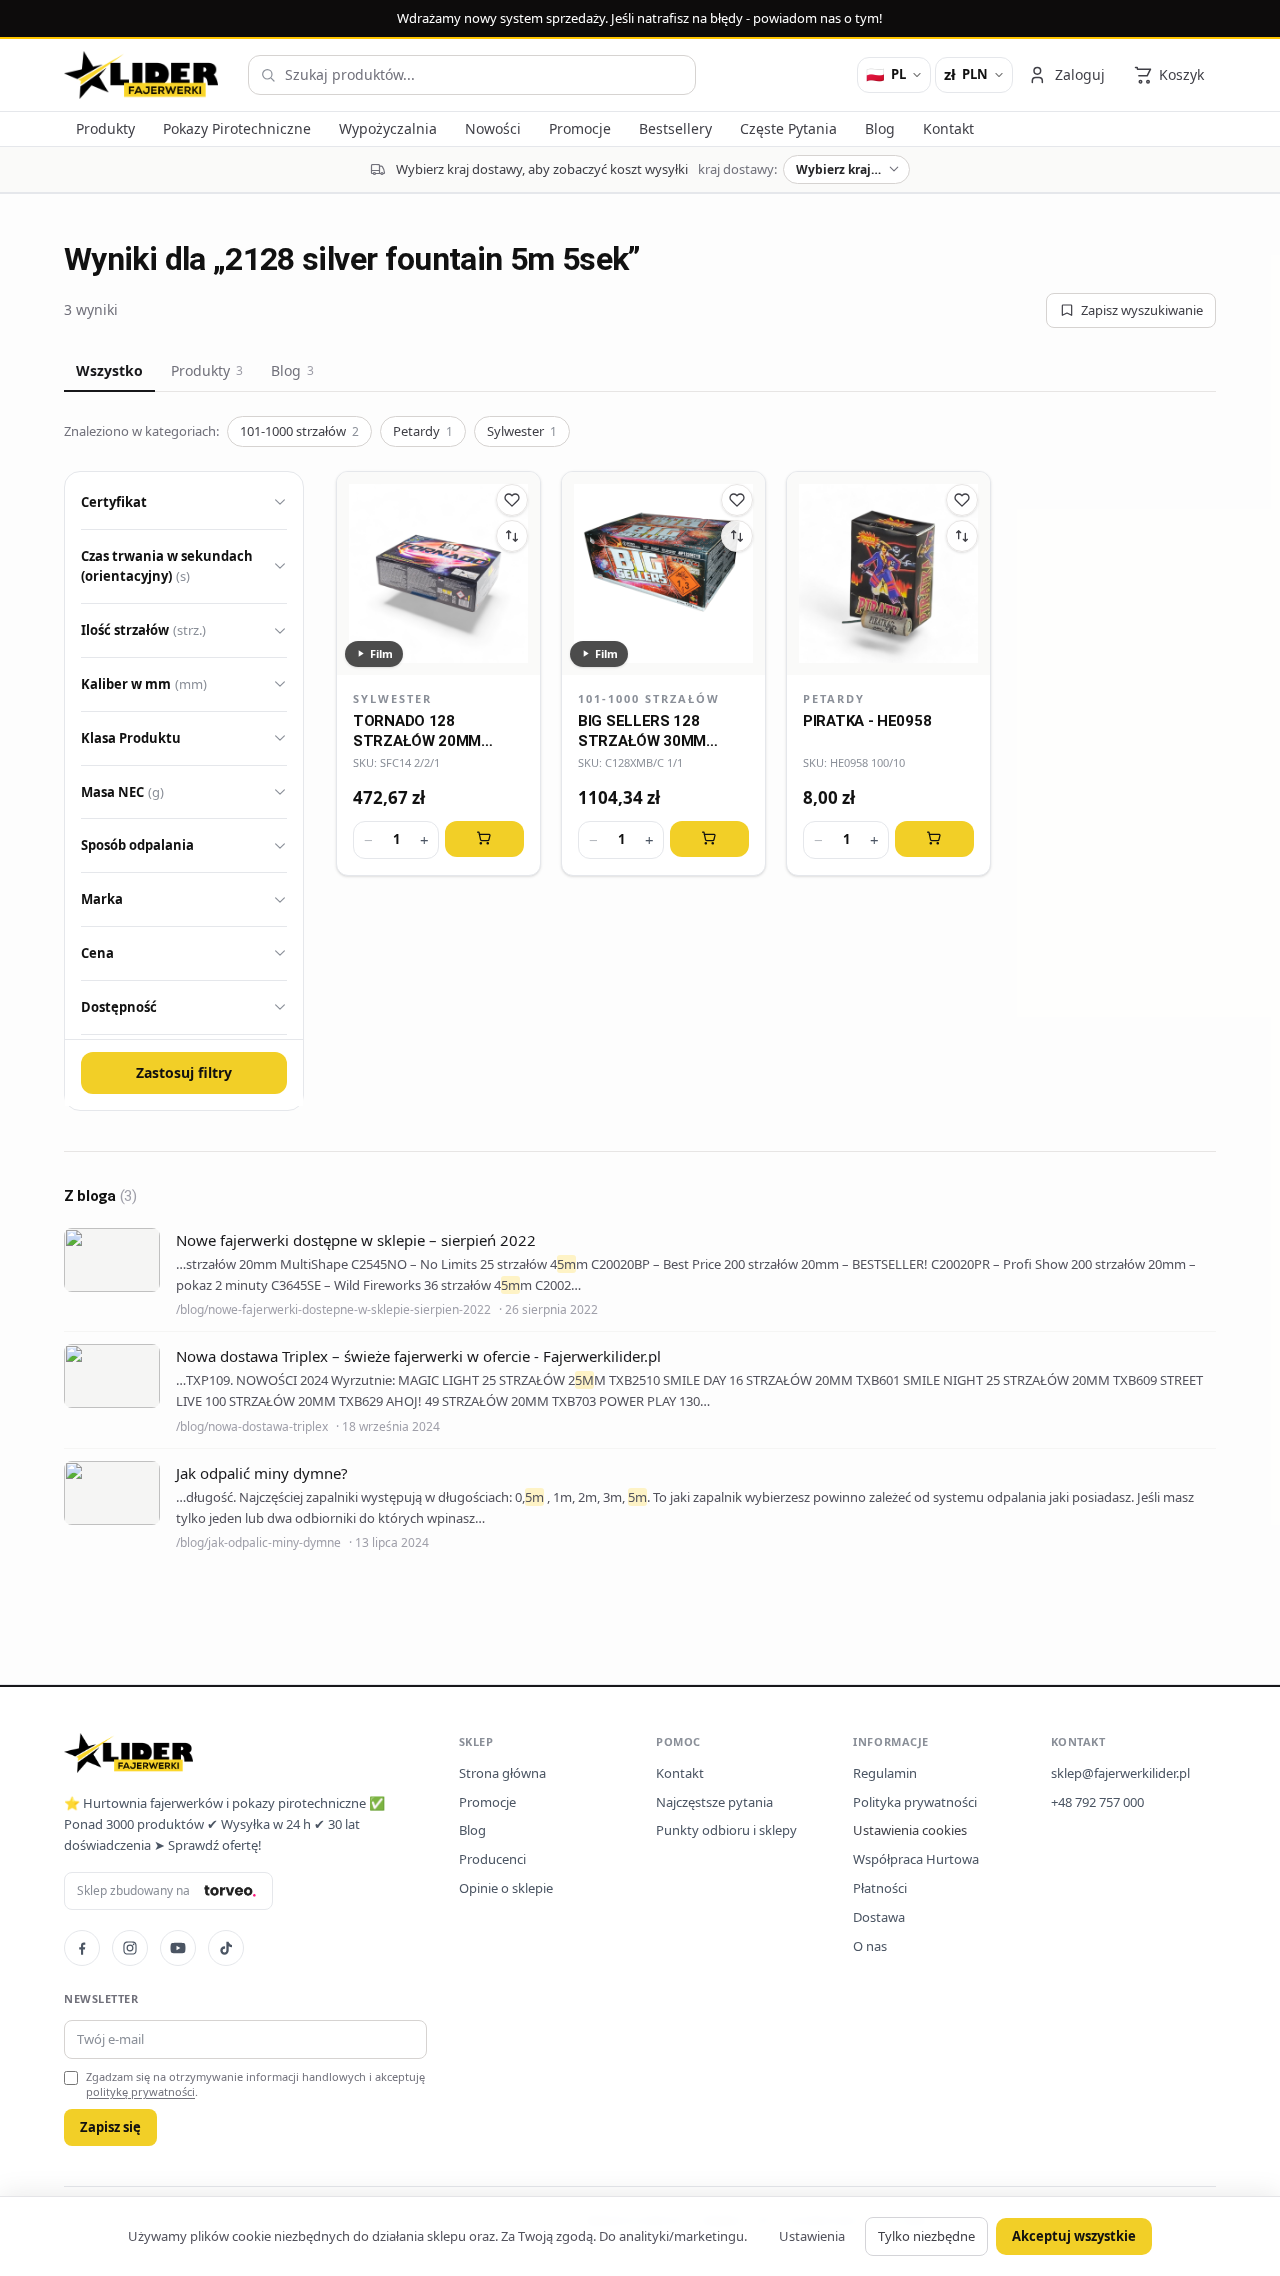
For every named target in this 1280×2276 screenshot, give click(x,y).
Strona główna (502, 1773)
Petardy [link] (834, 698)
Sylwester (522, 431)
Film (381, 653)
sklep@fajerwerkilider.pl (1120, 1773)
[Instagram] (130, 1948)
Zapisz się (110, 2127)
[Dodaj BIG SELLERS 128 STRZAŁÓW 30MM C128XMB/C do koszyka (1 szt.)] (709, 839)
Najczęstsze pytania (714, 1802)
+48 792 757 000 (1097, 1802)
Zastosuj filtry (184, 1072)
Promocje (487, 1802)
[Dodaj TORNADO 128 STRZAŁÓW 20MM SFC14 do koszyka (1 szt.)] (484, 839)
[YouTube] (178, 1948)
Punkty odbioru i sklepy (726, 1830)
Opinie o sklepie (506, 1888)
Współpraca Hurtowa (916, 1859)
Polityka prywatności (915, 1802)
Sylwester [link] (392, 698)
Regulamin (885, 1773)
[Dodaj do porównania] (512, 536)
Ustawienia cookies (910, 1830)
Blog (292, 370)
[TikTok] (226, 1948)
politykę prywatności (140, 2091)
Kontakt (680, 1773)
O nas (870, 1946)
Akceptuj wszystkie (1074, 2236)
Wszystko (109, 370)
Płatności (880, 1888)
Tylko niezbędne (926, 2236)
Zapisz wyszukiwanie (1142, 310)
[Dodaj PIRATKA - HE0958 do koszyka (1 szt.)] (934, 839)
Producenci (492, 1859)
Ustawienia (812, 2236)
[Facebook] (82, 1948)
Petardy (423, 431)
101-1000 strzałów (299, 431)
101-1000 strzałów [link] (649, 698)
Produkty (207, 370)
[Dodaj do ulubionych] (512, 500)
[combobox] (472, 75)
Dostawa (879, 1917)
